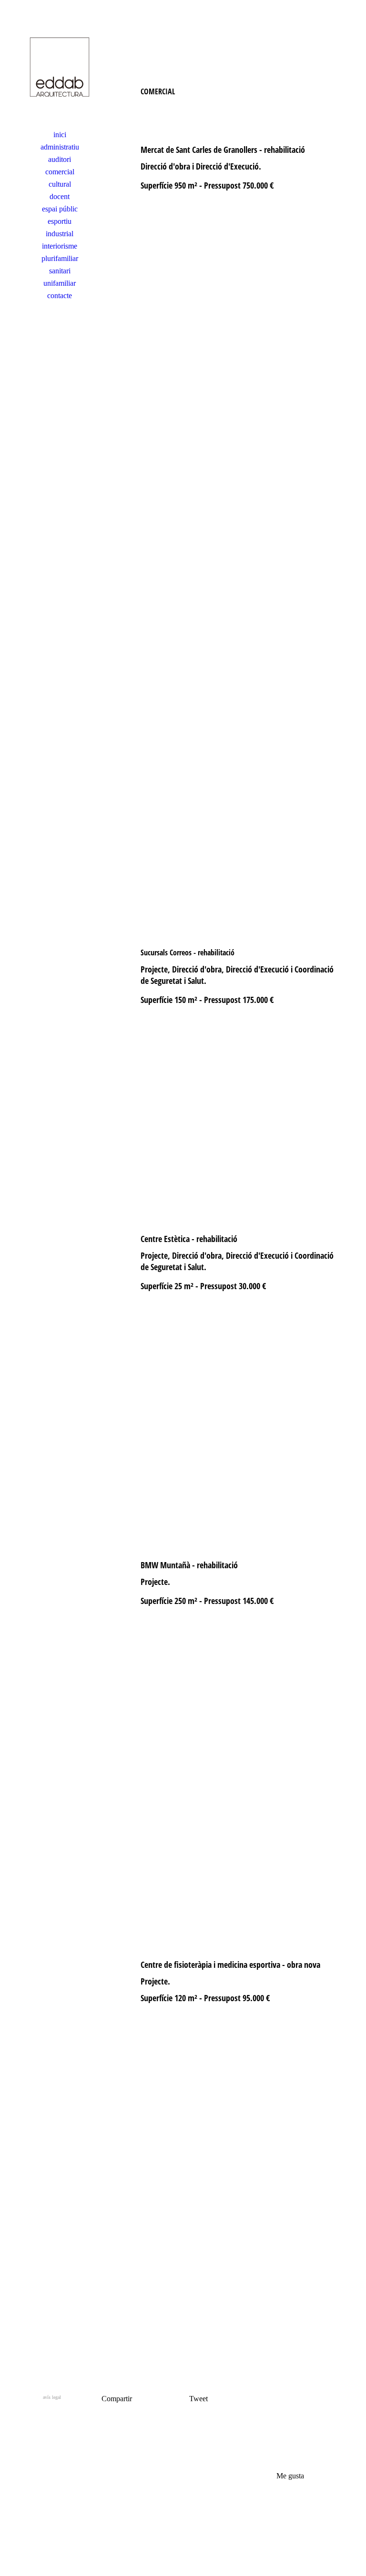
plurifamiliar (60, 258)
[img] (60, 69)
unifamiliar (60, 283)
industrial (60, 234)
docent (60, 196)
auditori (60, 159)
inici (60, 135)
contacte (60, 296)
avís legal (52, 2397)
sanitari (60, 271)
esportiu (60, 221)
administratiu (60, 147)
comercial (60, 172)
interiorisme (60, 246)
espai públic (60, 209)
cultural (60, 184)
